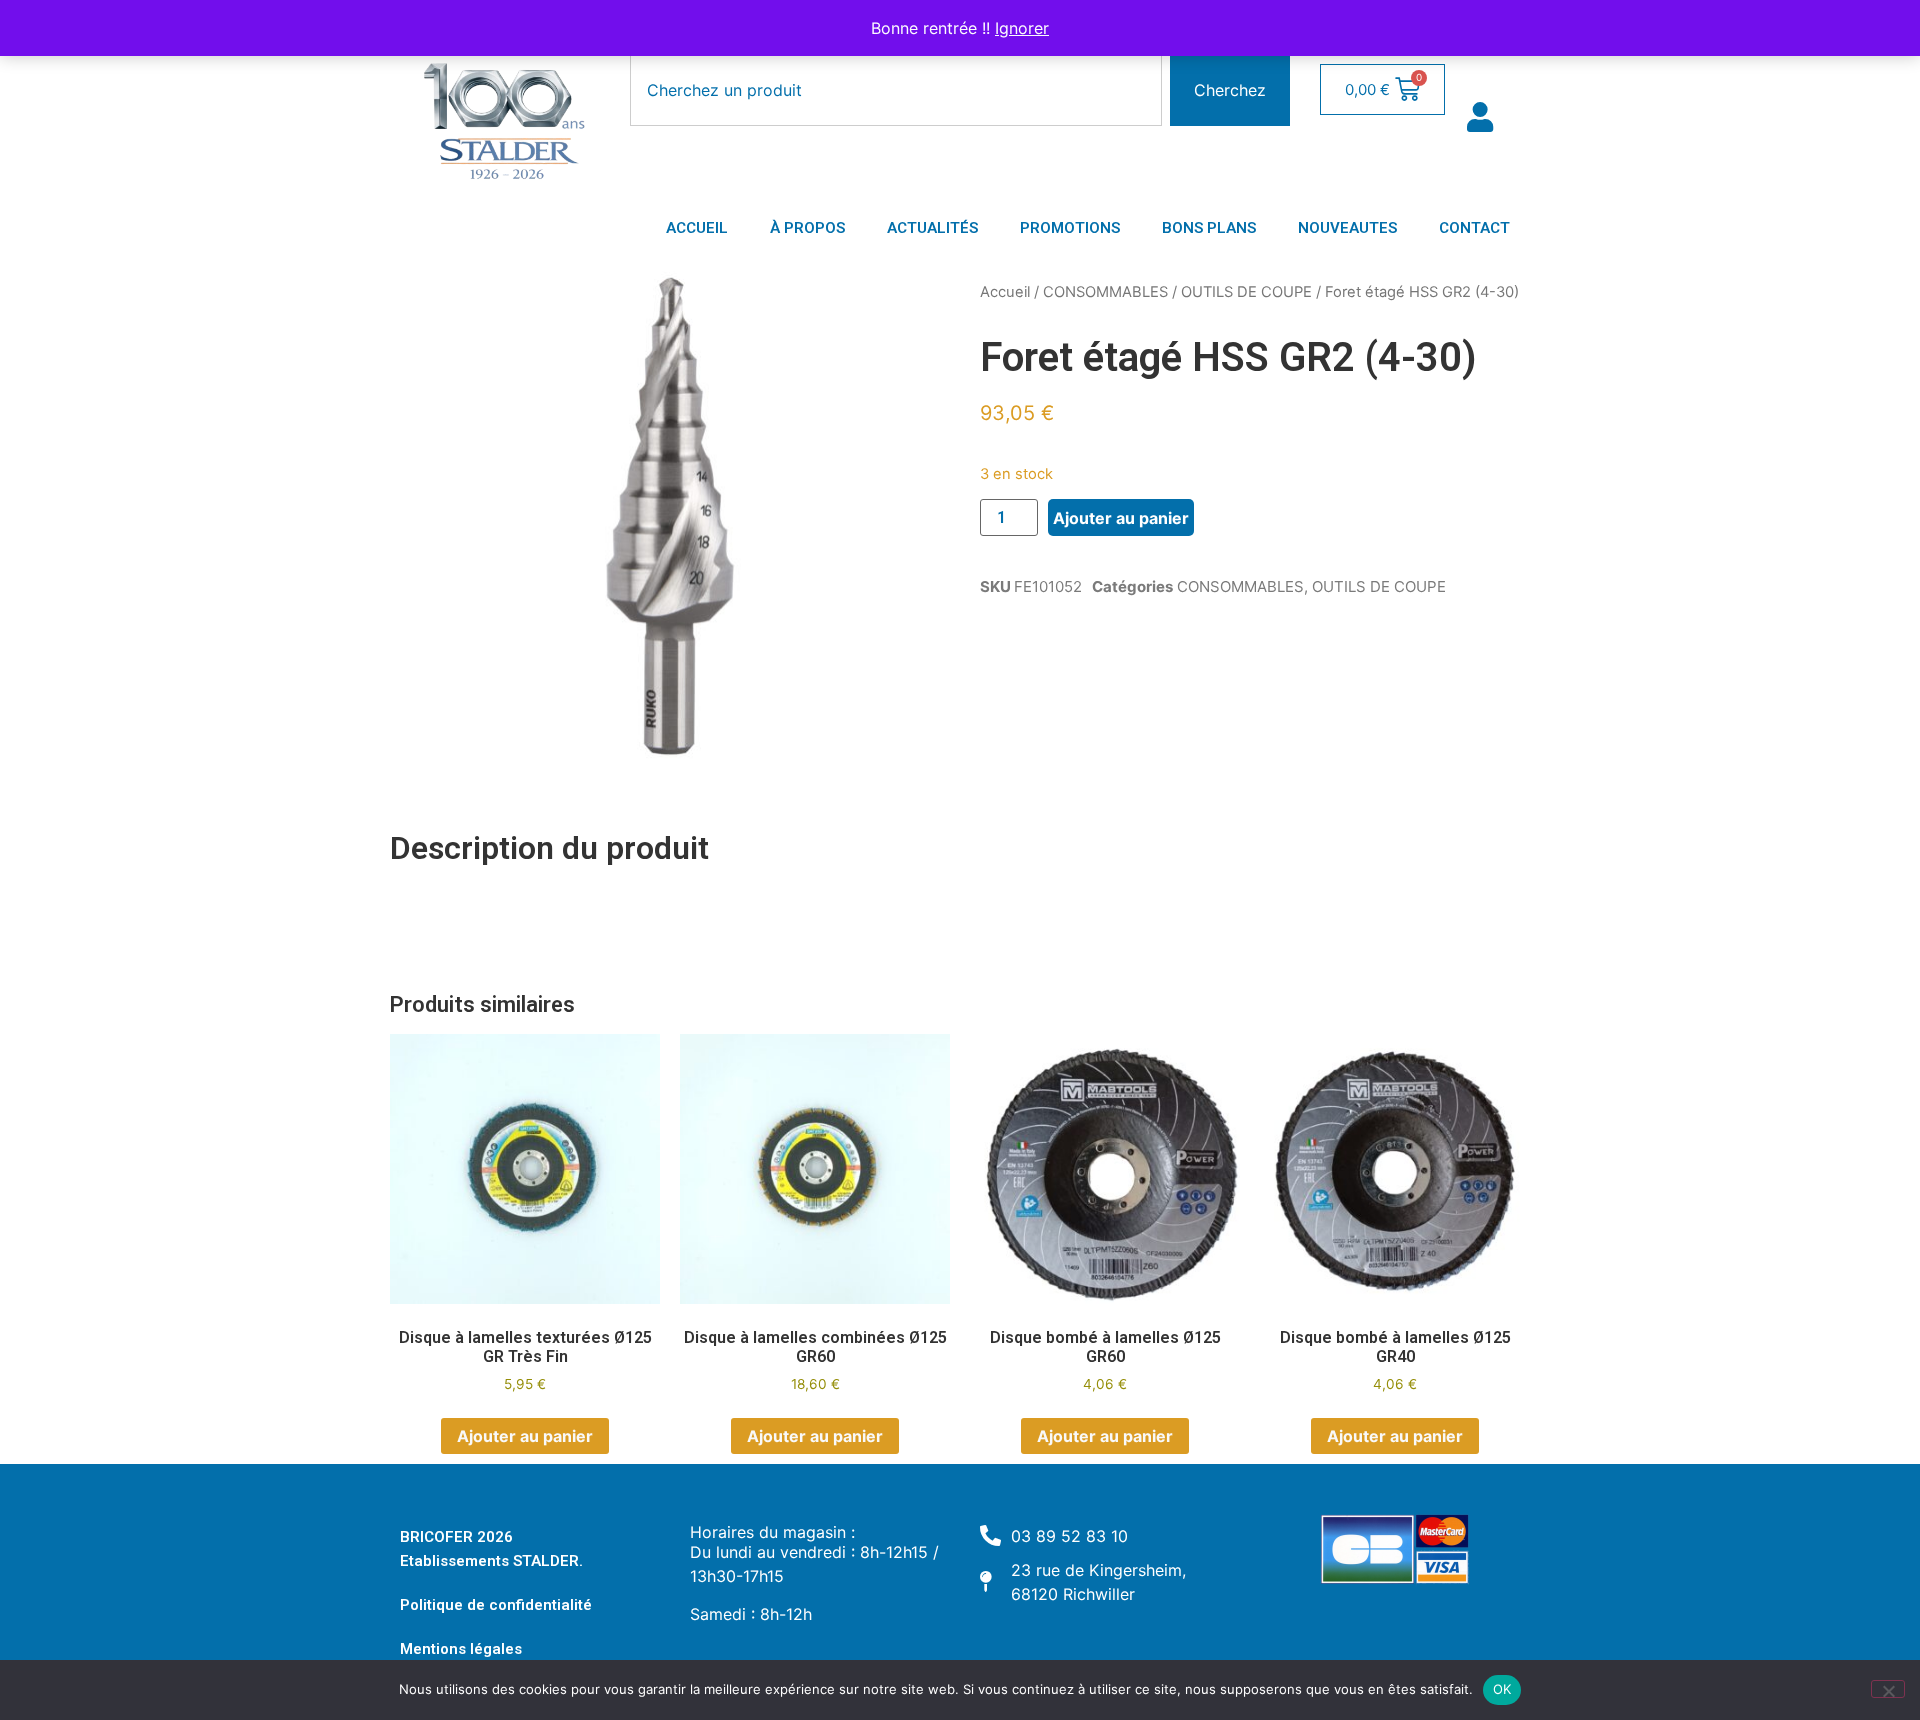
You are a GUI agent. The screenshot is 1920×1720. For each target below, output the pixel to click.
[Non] (1888, 1689)
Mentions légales (461, 1649)
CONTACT (1474, 228)
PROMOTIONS (1070, 228)
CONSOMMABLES (1105, 292)
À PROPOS (807, 228)
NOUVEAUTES (1347, 228)
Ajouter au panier (1121, 518)
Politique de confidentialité (496, 1605)
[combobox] (896, 90)
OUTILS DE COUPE (1246, 292)
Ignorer (1022, 28)
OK (1502, 1689)
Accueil (1005, 292)
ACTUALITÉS (932, 228)
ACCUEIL (697, 228)
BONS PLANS (1209, 228)
